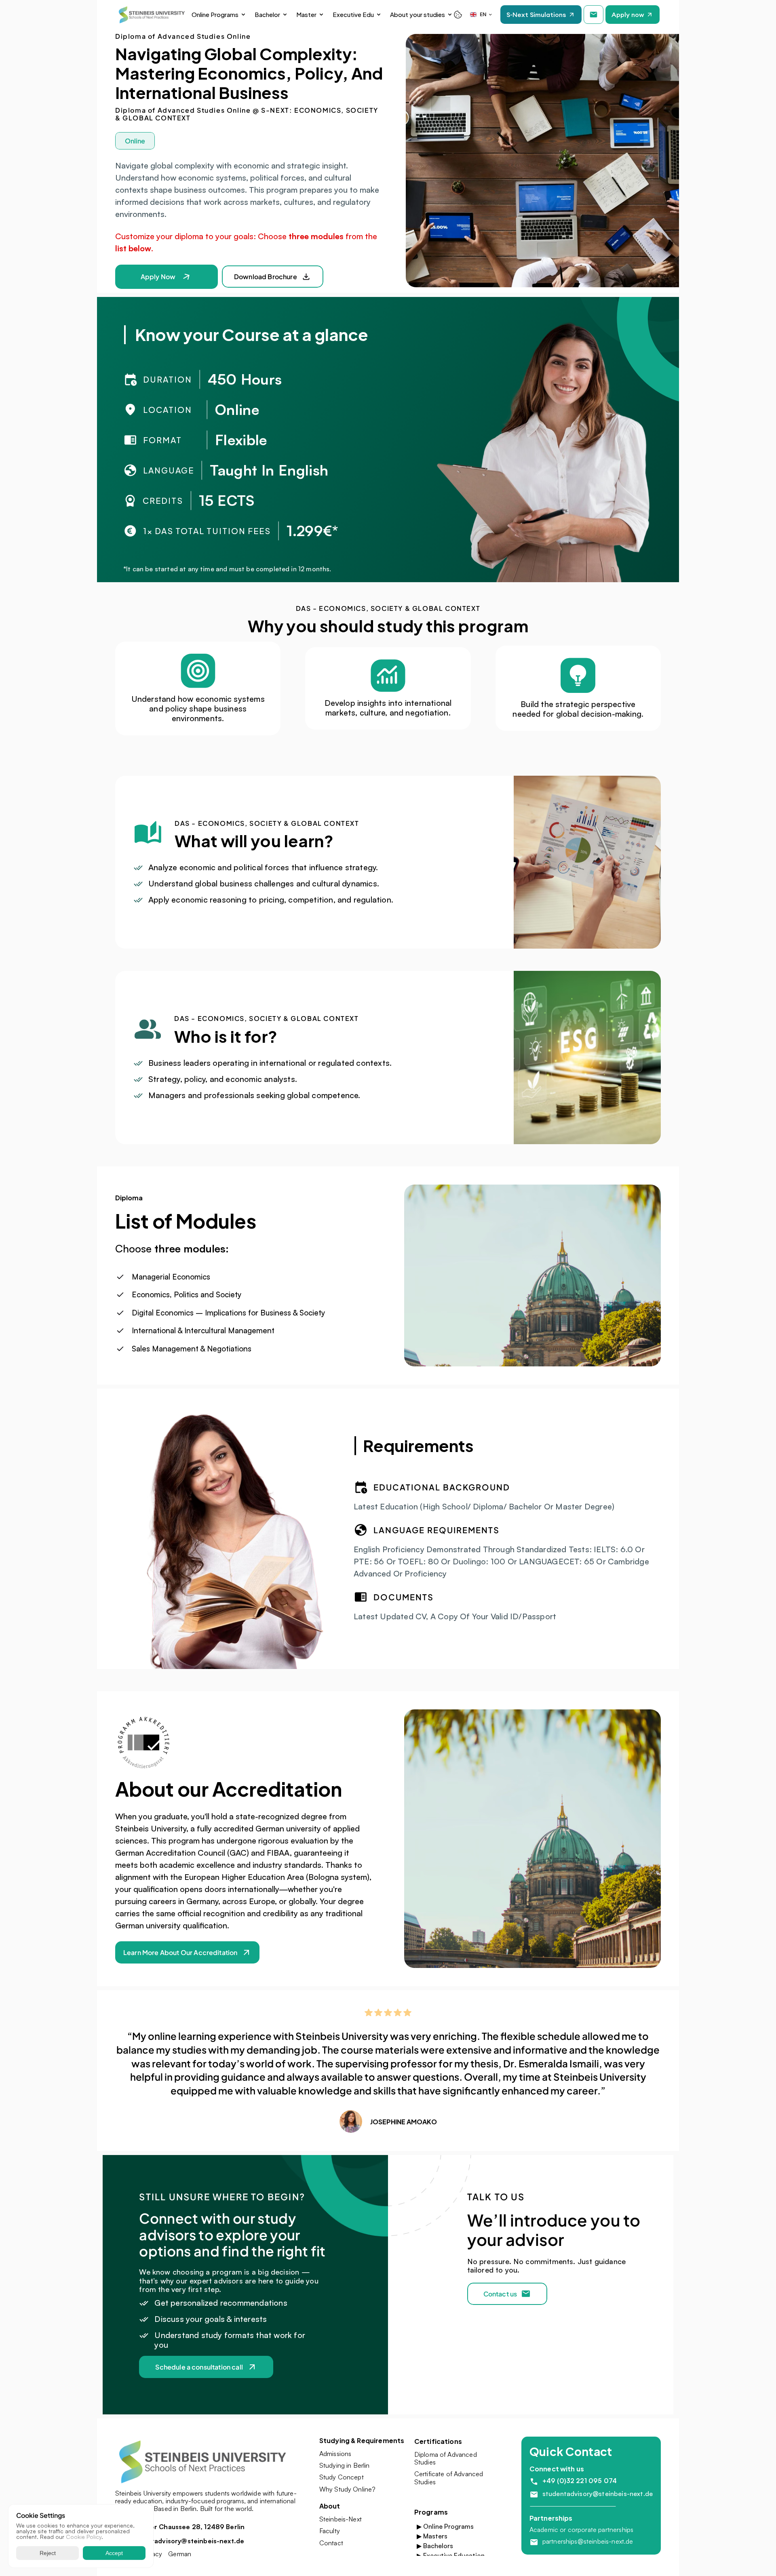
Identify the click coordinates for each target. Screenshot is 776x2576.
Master (306, 14)
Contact (331, 2543)
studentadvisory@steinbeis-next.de (598, 2494)
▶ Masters (432, 2536)
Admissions (335, 2454)
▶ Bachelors (435, 2546)
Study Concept (342, 2477)
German (180, 2554)
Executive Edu (353, 14)
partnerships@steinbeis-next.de (588, 2541)
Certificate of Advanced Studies (450, 2478)
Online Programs (215, 14)
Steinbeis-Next (341, 2519)
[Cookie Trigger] (458, 15)
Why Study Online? (348, 2489)
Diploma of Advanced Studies (446, 2458)
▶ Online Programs (445, 2526)
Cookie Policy (84, 2537)
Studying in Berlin (345, 2465)
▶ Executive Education (451, 2555)
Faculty (330, 2531)
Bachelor (267, 14)
